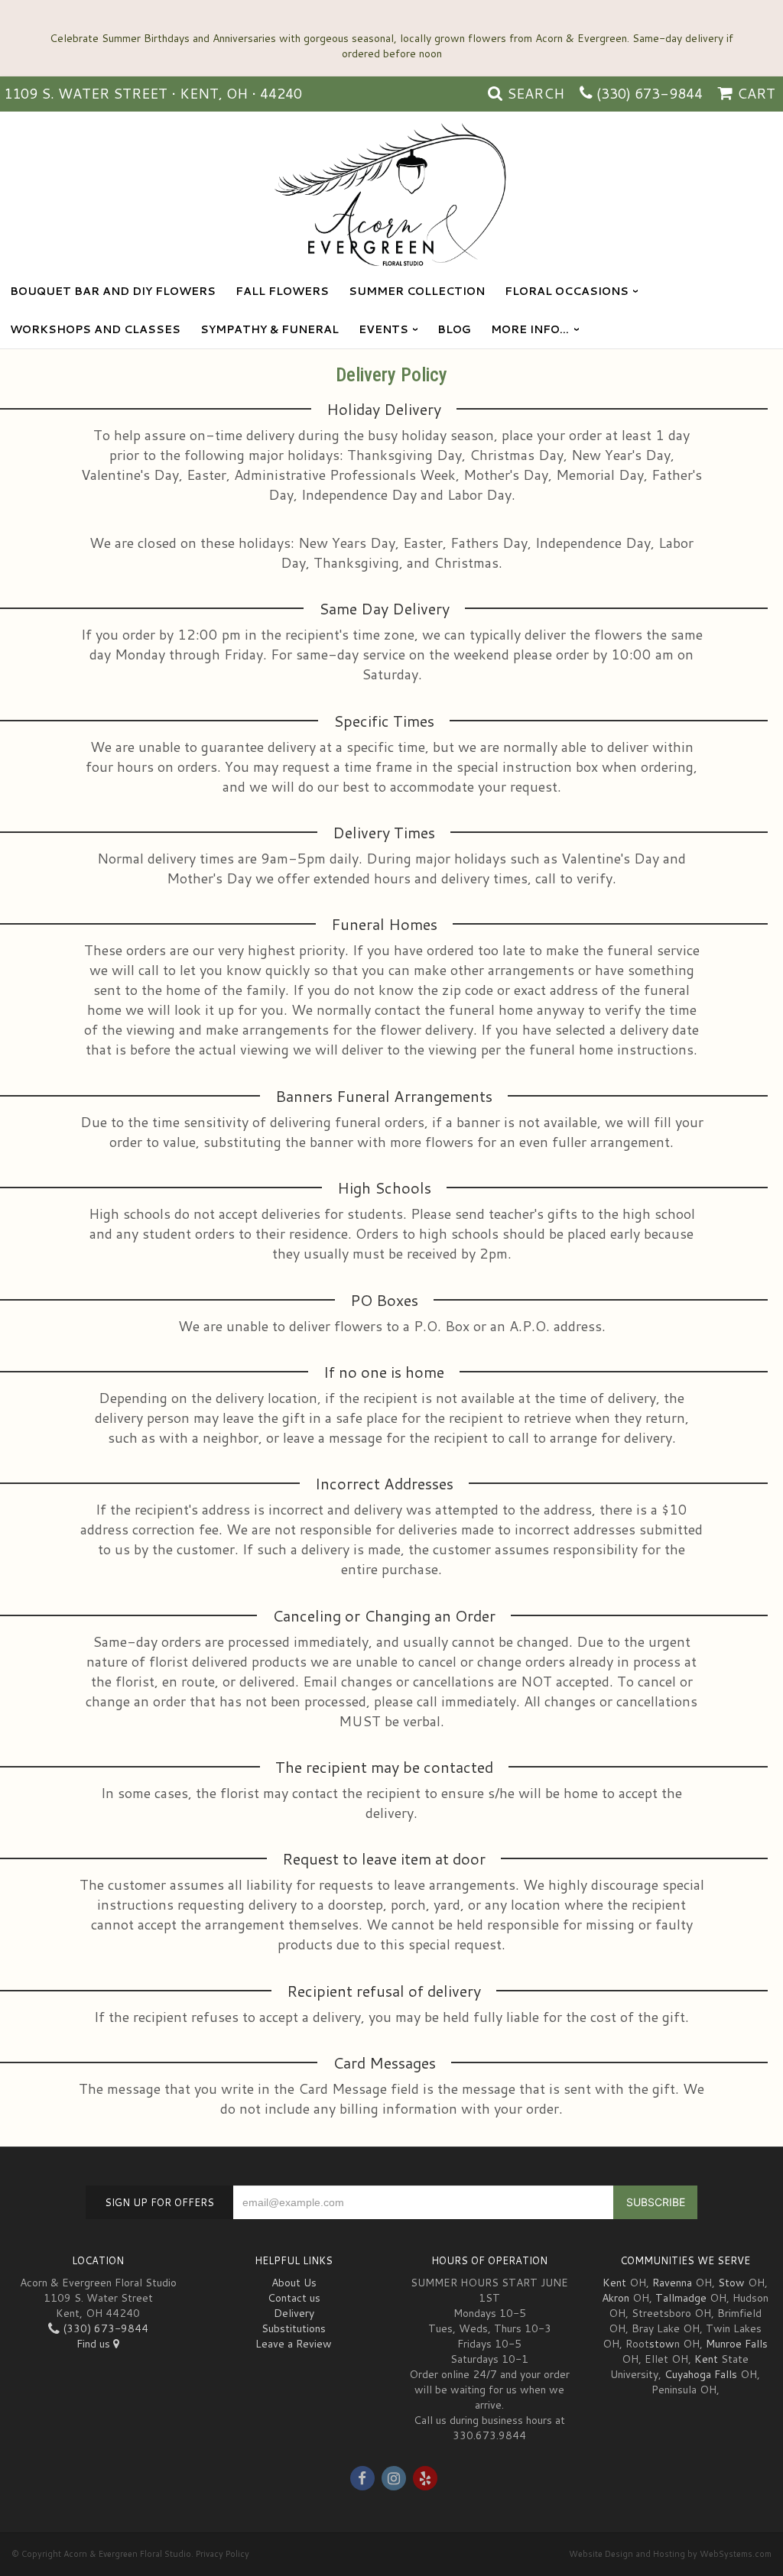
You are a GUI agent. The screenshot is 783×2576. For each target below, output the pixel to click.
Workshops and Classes (95, 329)
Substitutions (294, 2328)
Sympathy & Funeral (270, 329)
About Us (294, 2283)
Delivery (294, 2313)
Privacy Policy (223, 2554)
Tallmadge (681, 2298)
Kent (614, 2283)
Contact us (294, 2298)
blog (454, 329)
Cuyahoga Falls (701, 2374)
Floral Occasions (567, 291)
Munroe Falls (737, 2344)
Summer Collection (417, 291)
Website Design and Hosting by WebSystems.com (670, 2554)
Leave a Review (294, 2344)
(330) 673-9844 (650, 93)
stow (662, 2344)
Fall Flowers (282, 291)
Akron (616, 2298)
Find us (95, 2344)
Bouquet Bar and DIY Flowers (113, 291)
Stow (731, 2283)
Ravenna (672, 2283)
